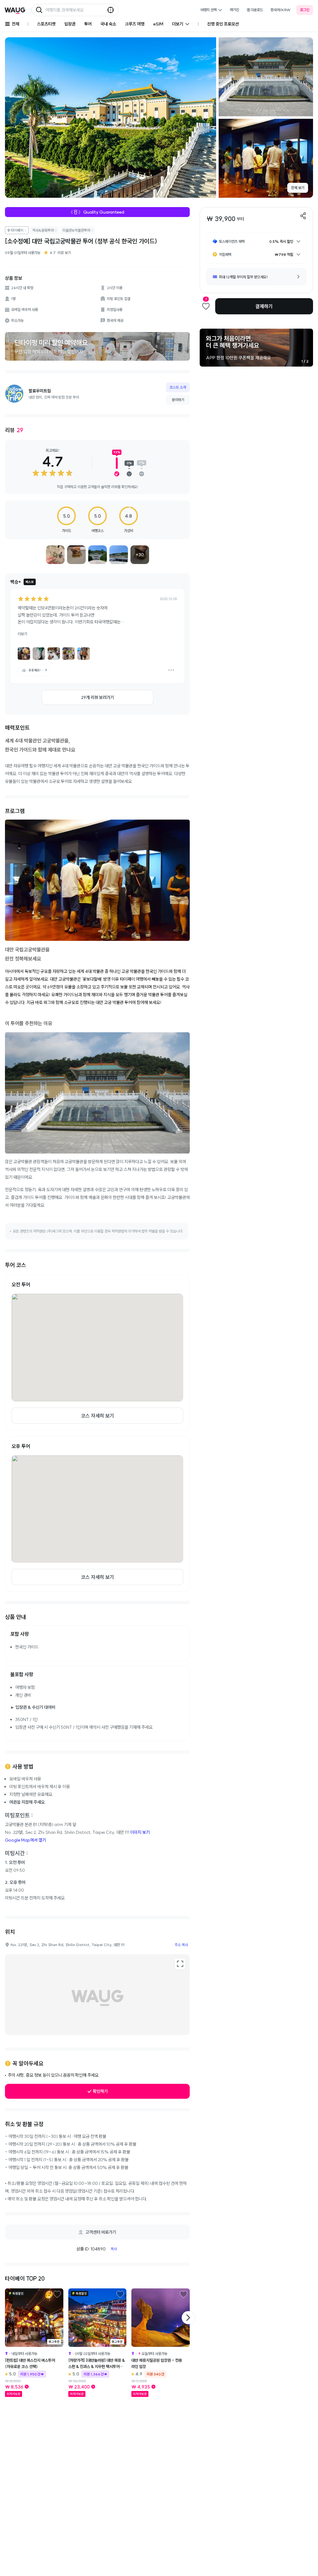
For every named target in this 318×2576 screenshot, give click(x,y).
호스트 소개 (178, 387)
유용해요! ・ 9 (38, 670)
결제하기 (264, 306)
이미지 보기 (140, 1832)
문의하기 (178, 400)
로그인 (305, 10)
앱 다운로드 (255, 10)
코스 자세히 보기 (98, 1416)
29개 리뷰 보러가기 (98, 697)
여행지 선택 (209, 10)
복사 (114, 2249)
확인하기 (100, 2091)
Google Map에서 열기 (25, 1840)
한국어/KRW (281, 10)
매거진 (234, 10)
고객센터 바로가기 (101, 2232)
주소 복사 (181, 1945)
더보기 (22, 634)
